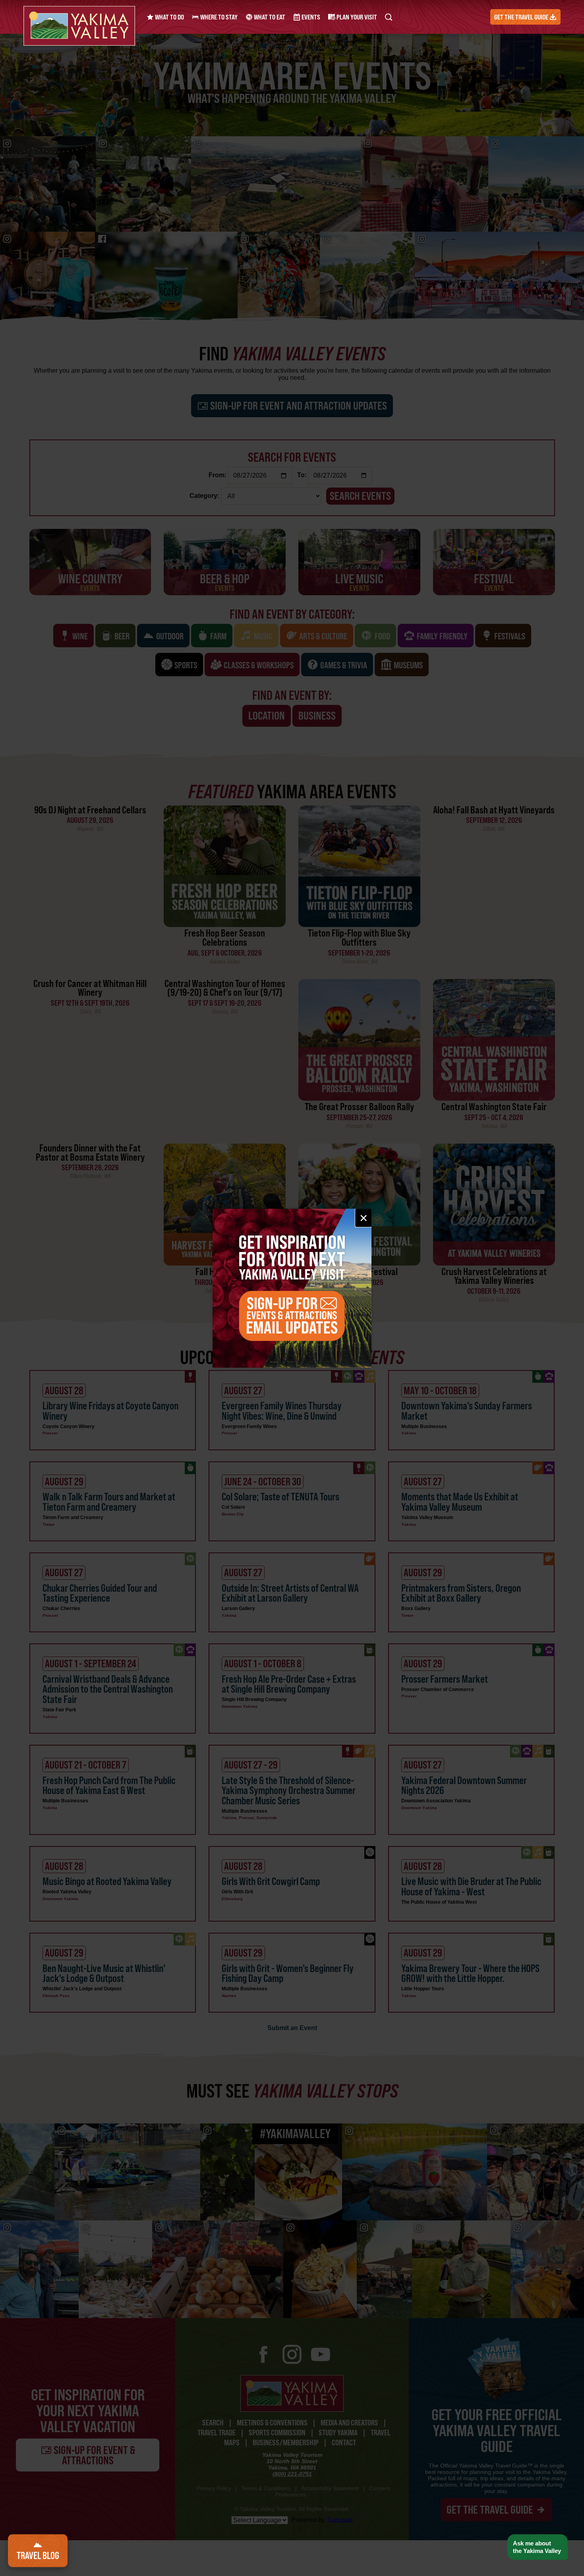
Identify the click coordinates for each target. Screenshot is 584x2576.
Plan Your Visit (356, 17)
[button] (537, 2547)
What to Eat (269, 17)
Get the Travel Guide (522, 17)
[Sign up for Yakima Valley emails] (292, 1288)
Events (310, 17)
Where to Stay (218, 17)
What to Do (169, 17)
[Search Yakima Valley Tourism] (389, 17)
